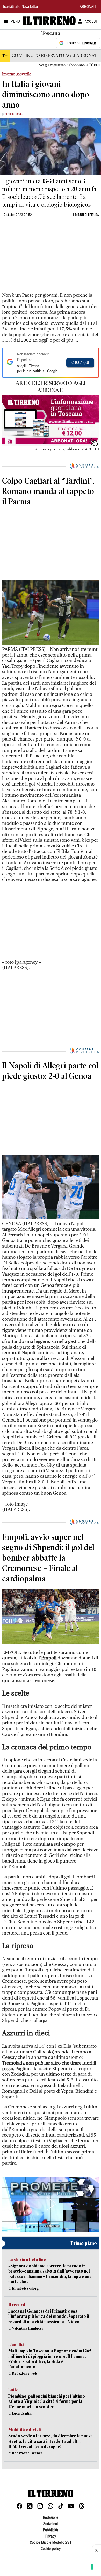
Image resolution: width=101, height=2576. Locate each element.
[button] (51, 2204)
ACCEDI (91, 22)
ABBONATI (88, 7)
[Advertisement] (41, 258)
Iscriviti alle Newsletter (21, 7)
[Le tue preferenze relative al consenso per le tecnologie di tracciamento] (92, 2567)
